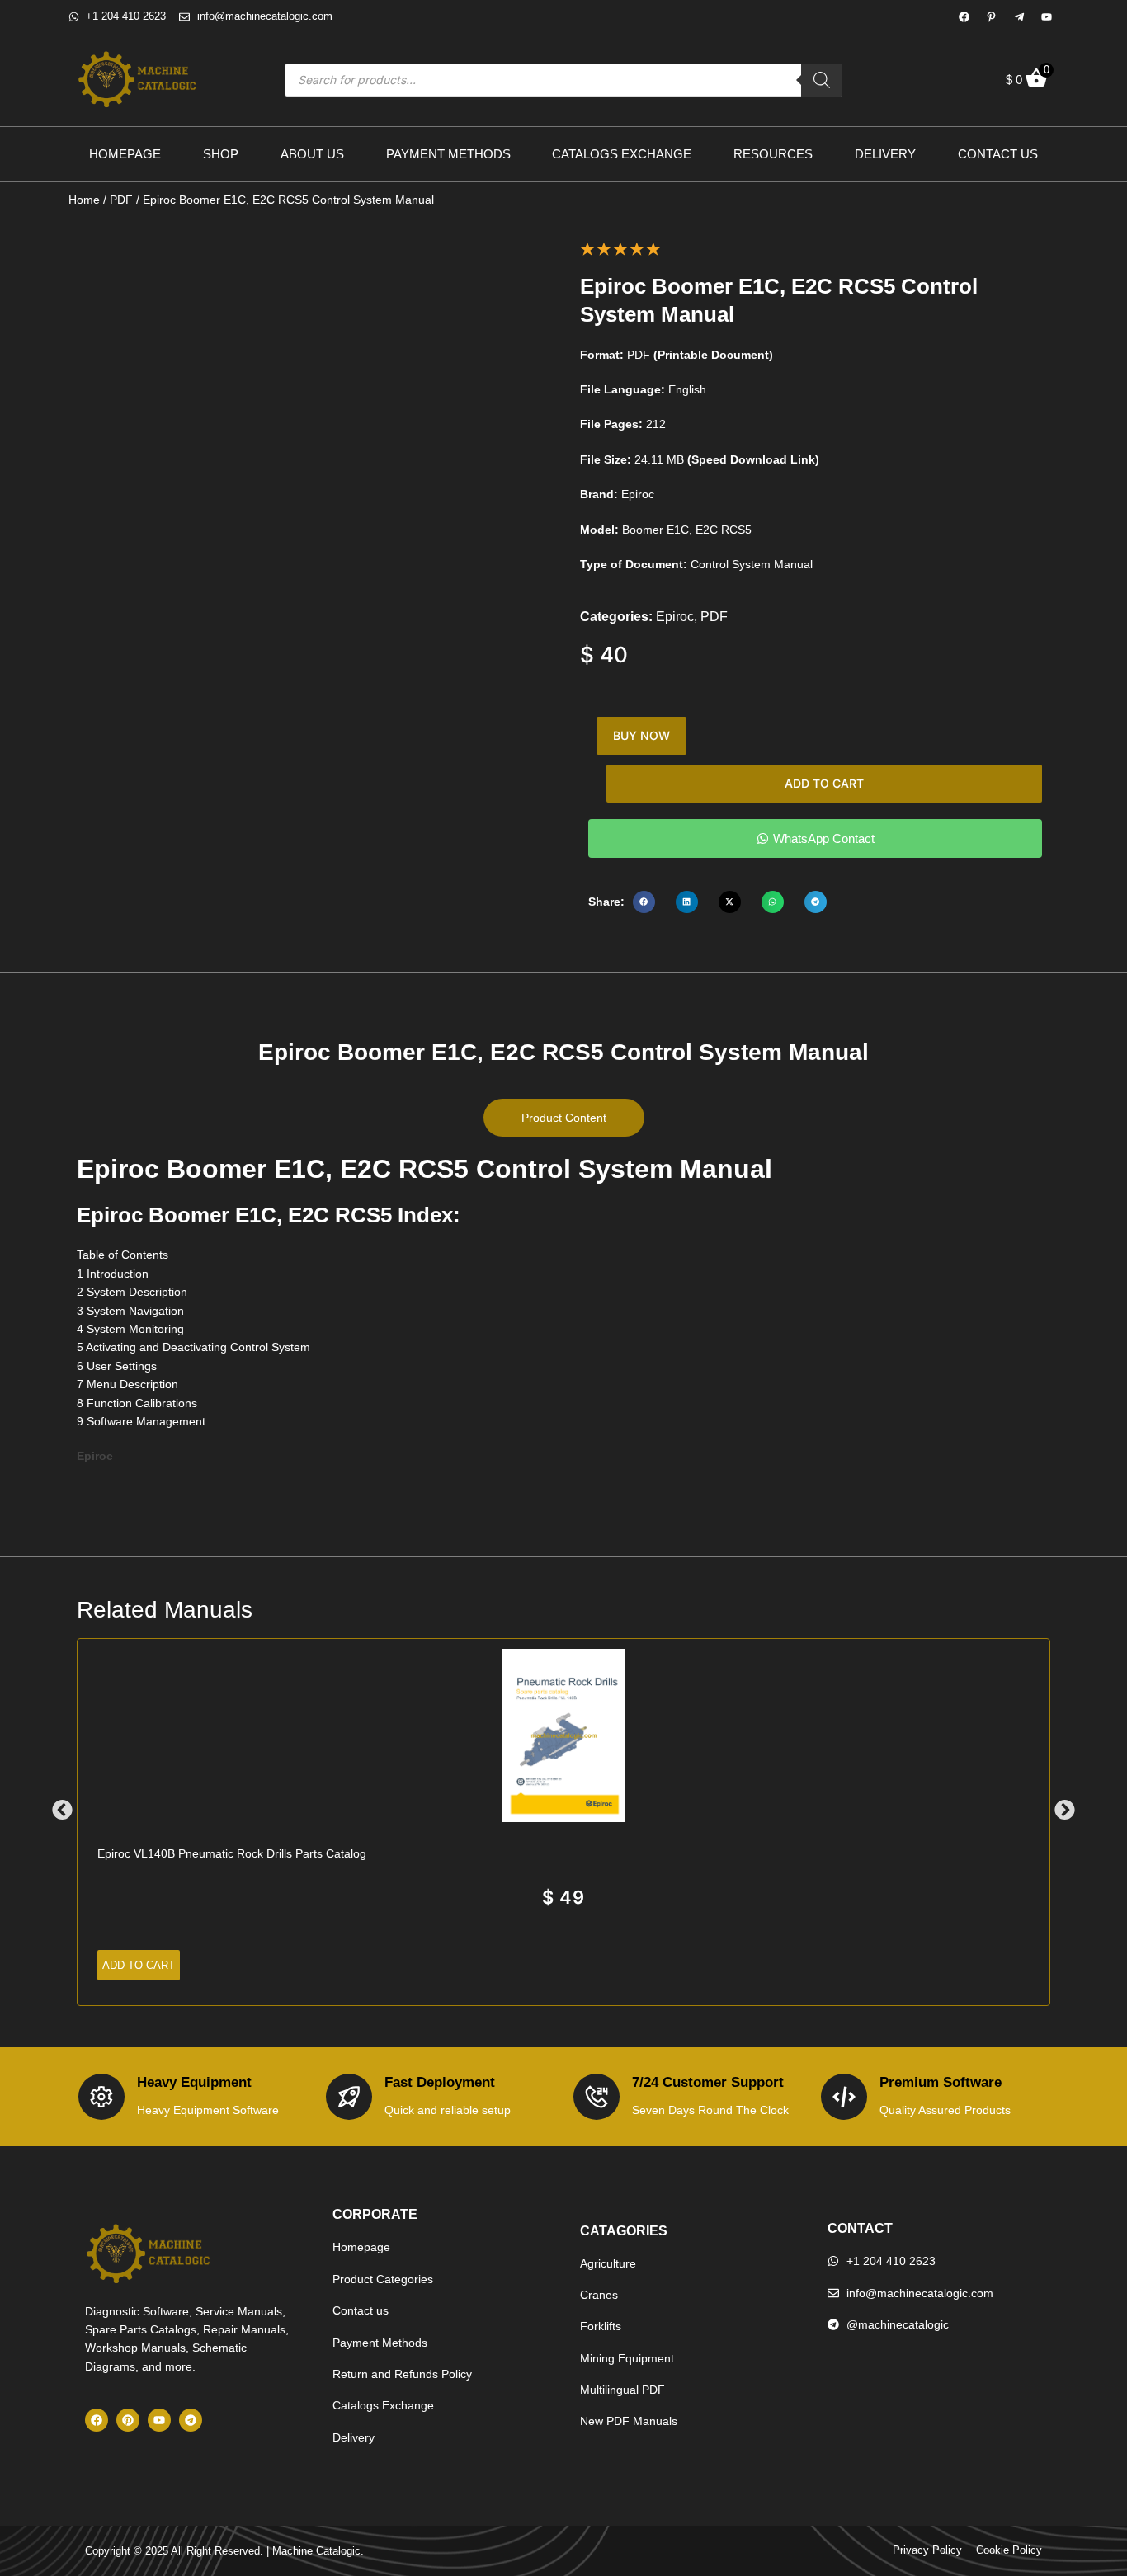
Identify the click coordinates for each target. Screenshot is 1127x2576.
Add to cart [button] (139, 1965)
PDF (121, 200)
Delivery (885, 154)
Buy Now (641, 735)
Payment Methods (448, 154)
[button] (644, 902)
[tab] (564, 1118)
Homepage (125, 154)
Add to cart (824, 783)
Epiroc (675, 617)
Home (84, 200)
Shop (221, 154)
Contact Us (998, 154)
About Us (312, 154)
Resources (773, 154)
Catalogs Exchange (622, 154)
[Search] (822, 80)
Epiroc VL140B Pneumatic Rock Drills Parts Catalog (232, 1853)
